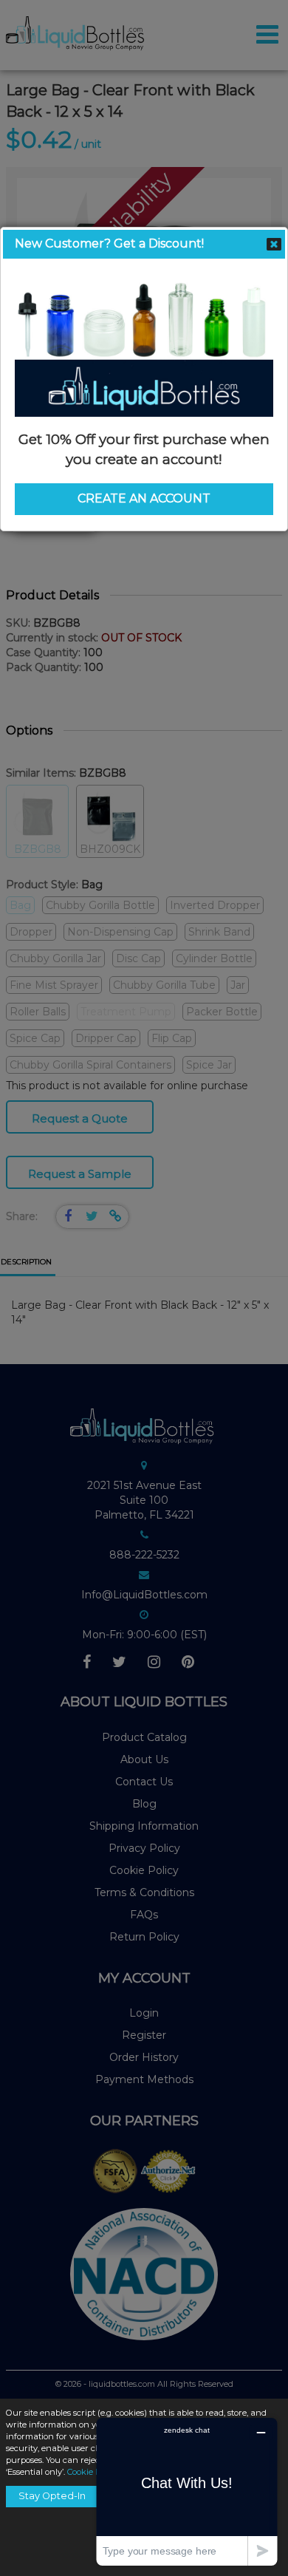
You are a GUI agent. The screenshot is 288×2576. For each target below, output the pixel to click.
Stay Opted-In (52, 2496)
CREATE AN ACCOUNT (144, 498)
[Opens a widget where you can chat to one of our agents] (187, 2491)
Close (274, 245)
